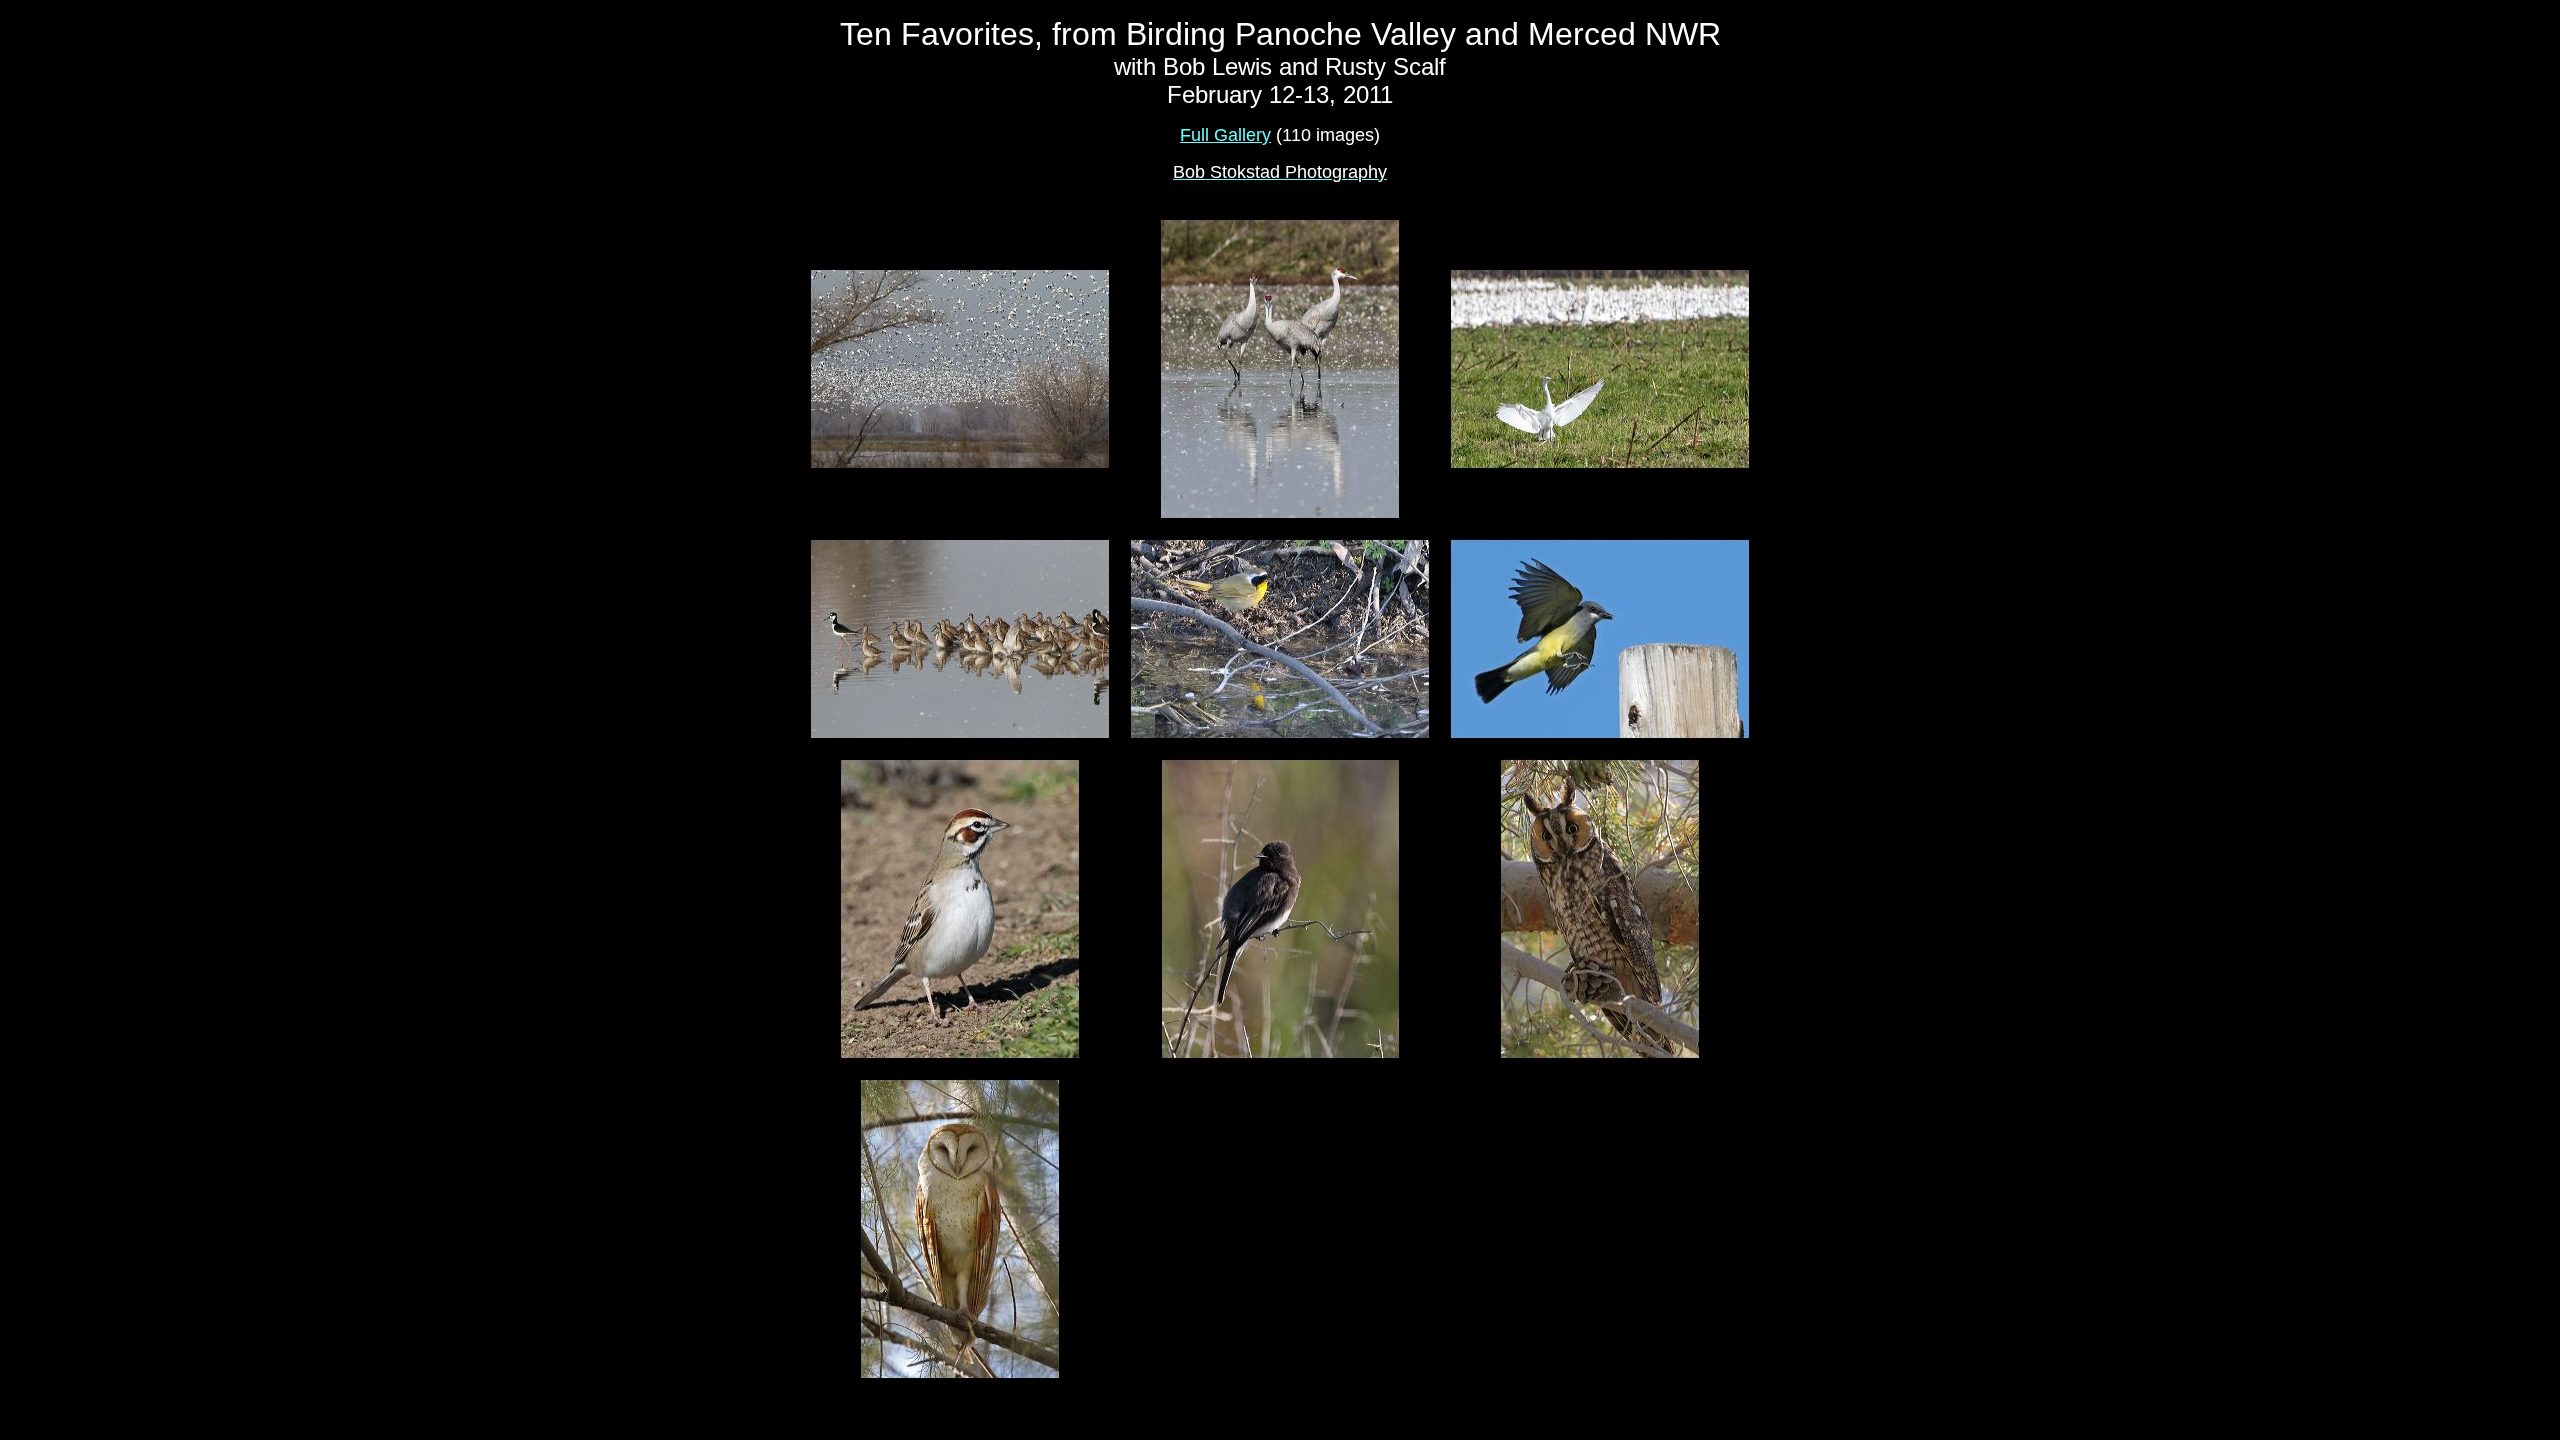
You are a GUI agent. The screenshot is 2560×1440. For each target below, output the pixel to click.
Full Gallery (1225, 135)
